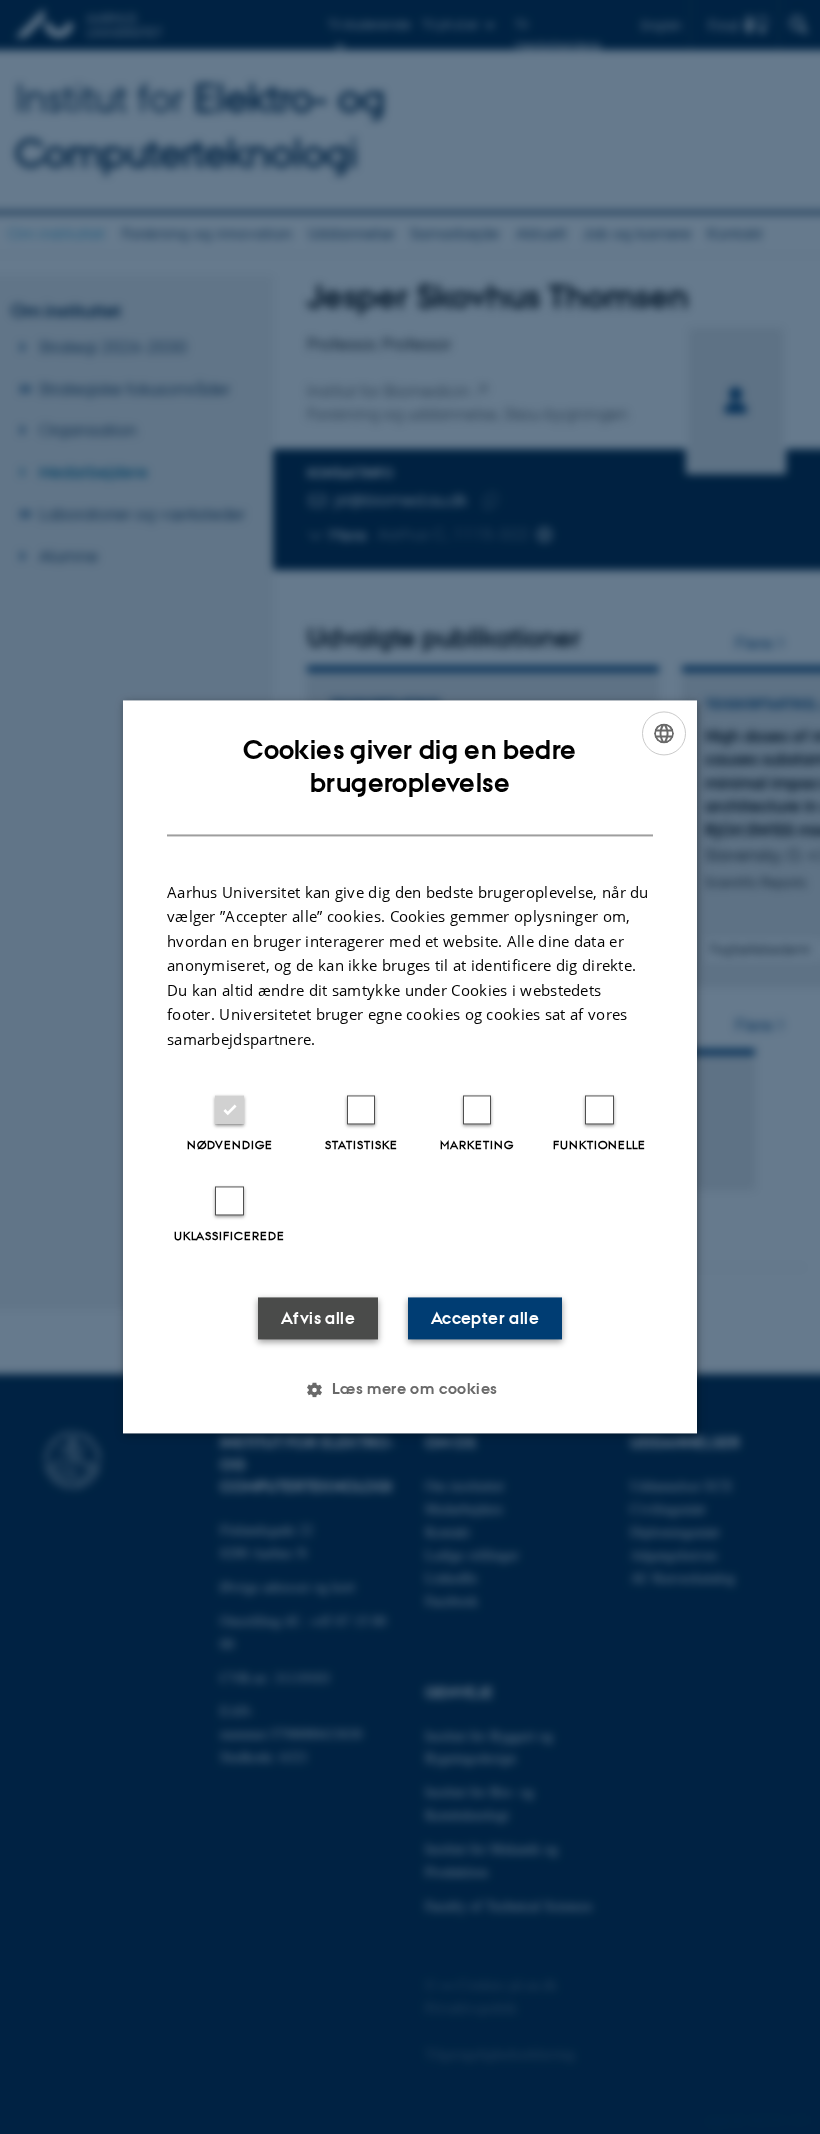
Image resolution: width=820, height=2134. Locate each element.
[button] (409, 1390)
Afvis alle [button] (318, 1319)
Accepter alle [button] (485, 1319)
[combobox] (664, 733)
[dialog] (410, 1066)
